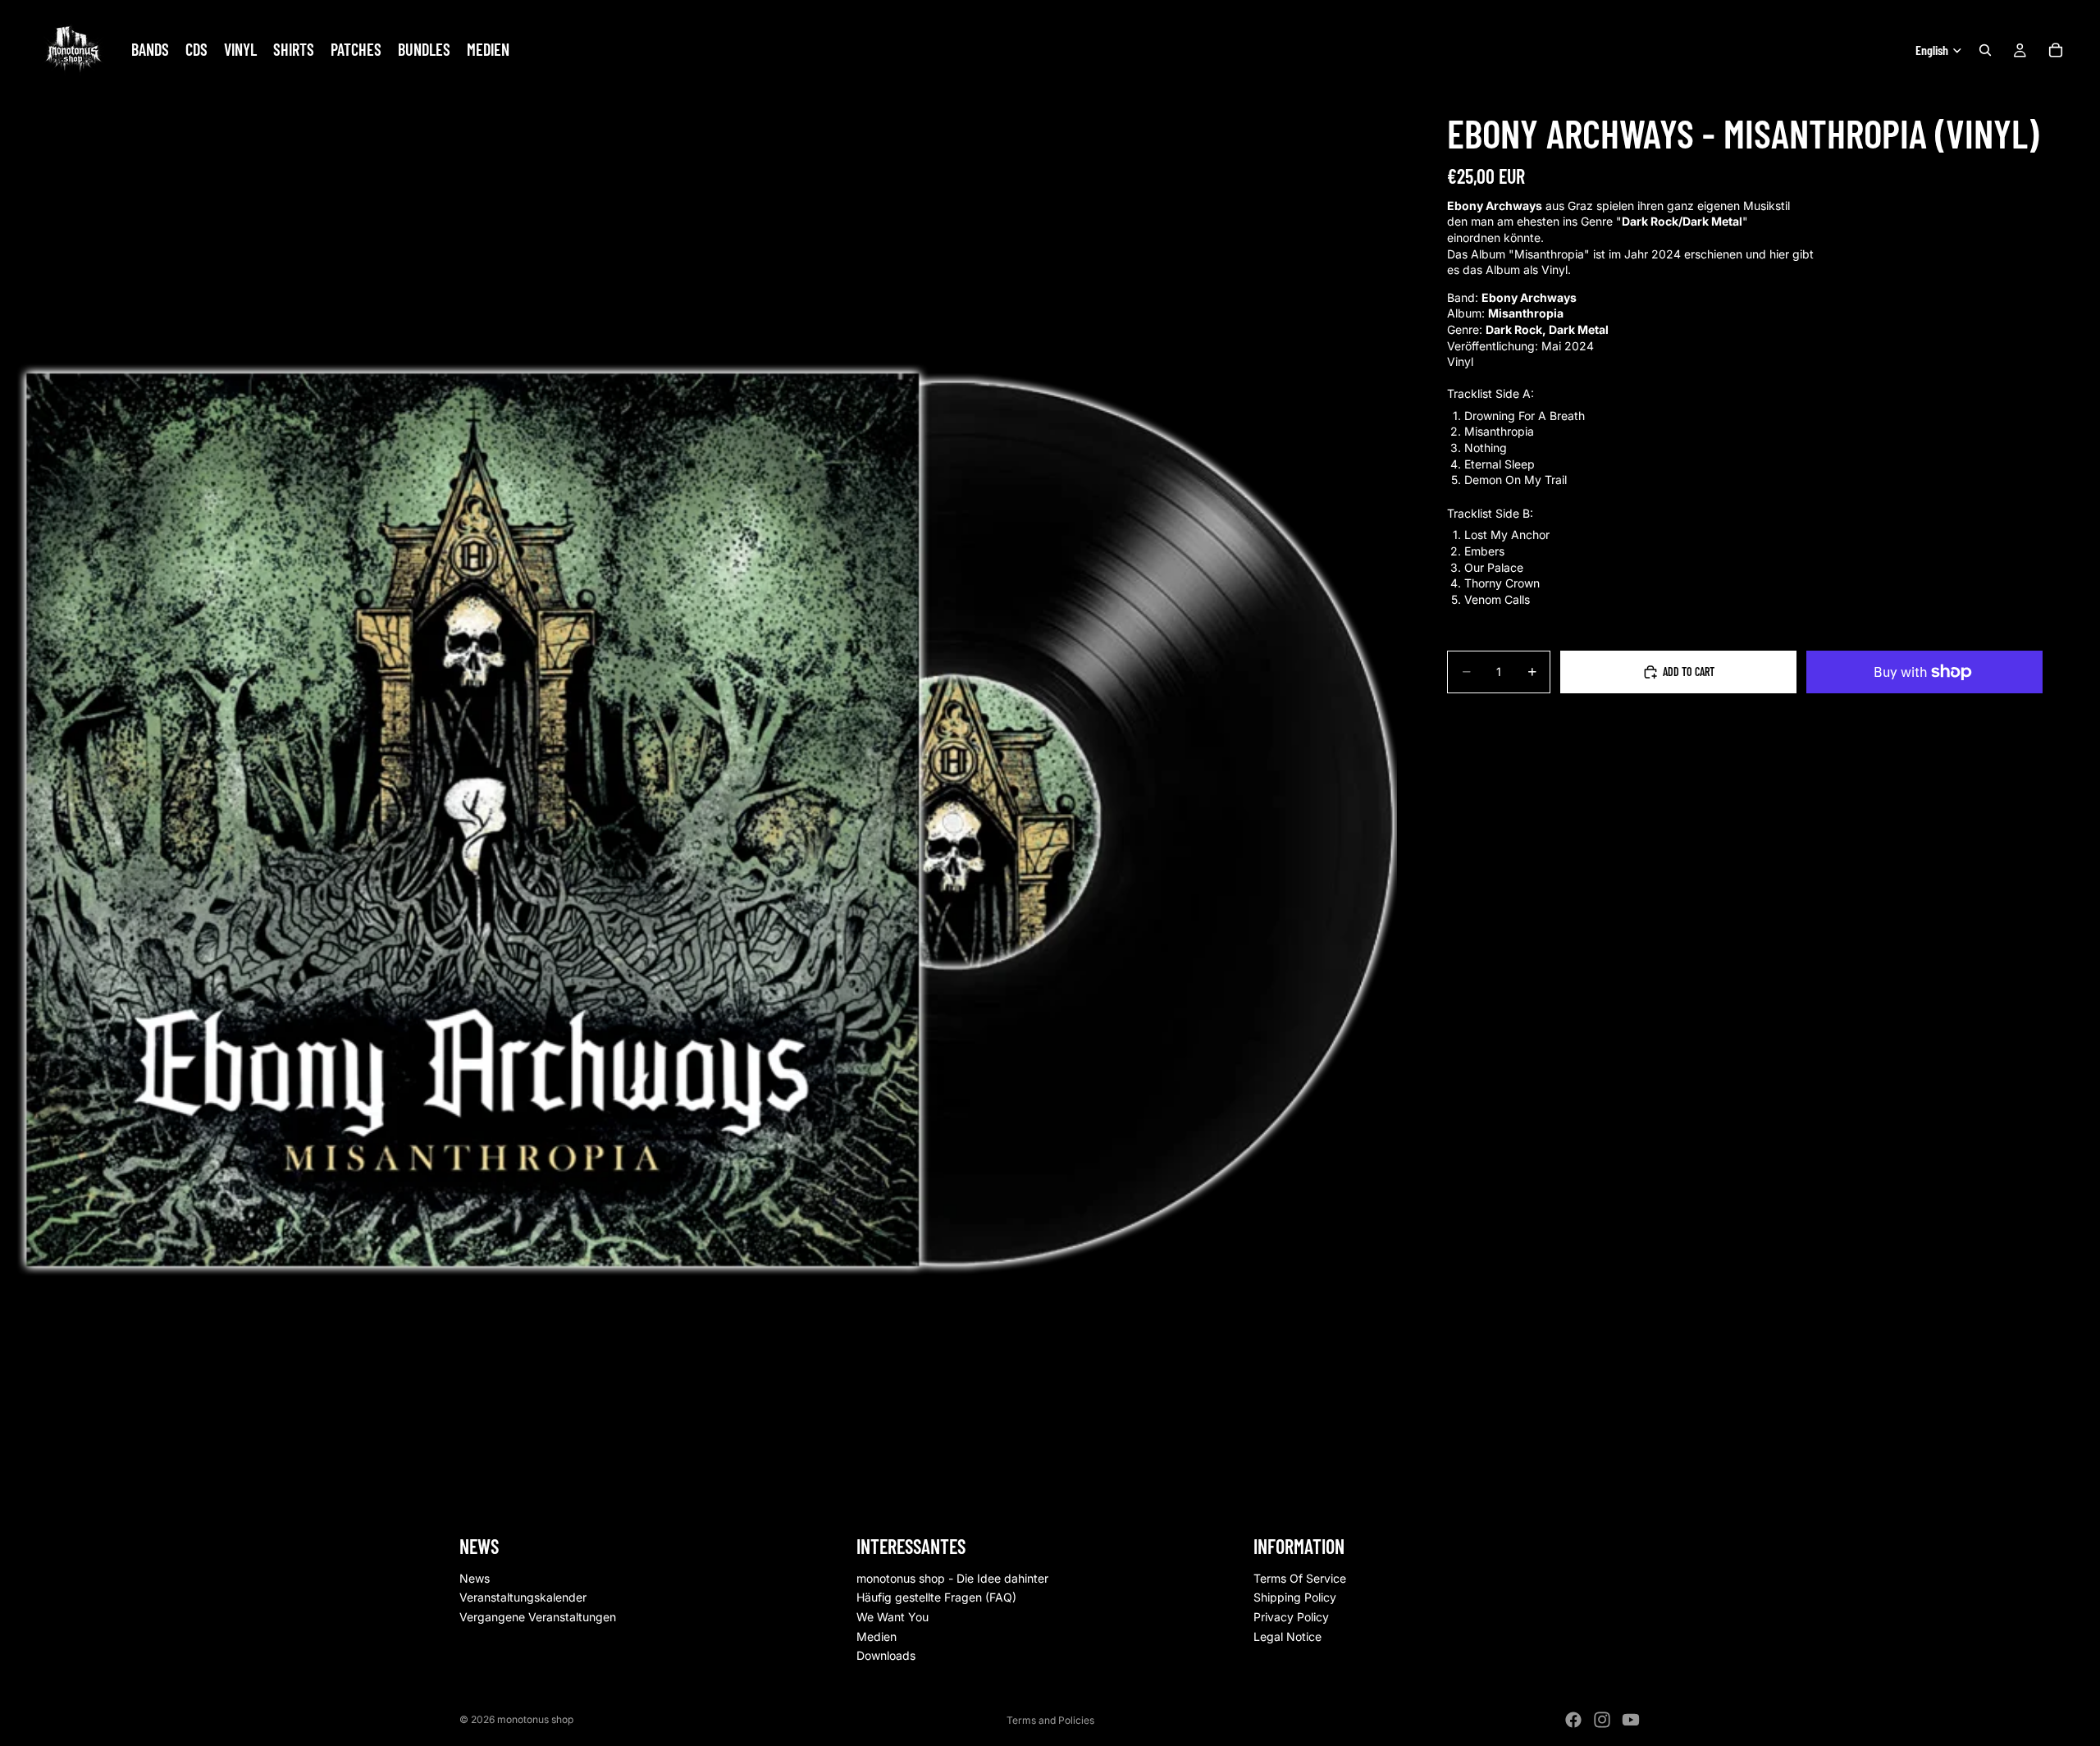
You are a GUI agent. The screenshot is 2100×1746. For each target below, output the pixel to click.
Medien (877, 1636)
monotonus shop (535, 1719)
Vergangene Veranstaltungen (538, 1617)
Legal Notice (1287, 1636)
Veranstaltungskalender (523, 1598)
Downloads (886, 1656)
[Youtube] (1631, 1720)
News (475, 1578)
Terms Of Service (1300, 1578)
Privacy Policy (1291, 1617)
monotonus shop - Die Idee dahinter (952, 1578)
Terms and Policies (1050, 1720)
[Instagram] (1602, 1720)
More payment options (1924, 710)
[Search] (1985, 50)
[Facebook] (1573, 1720)
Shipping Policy (1295, 1598)
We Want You (892, 1617)
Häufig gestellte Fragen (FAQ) (936, 1598)
